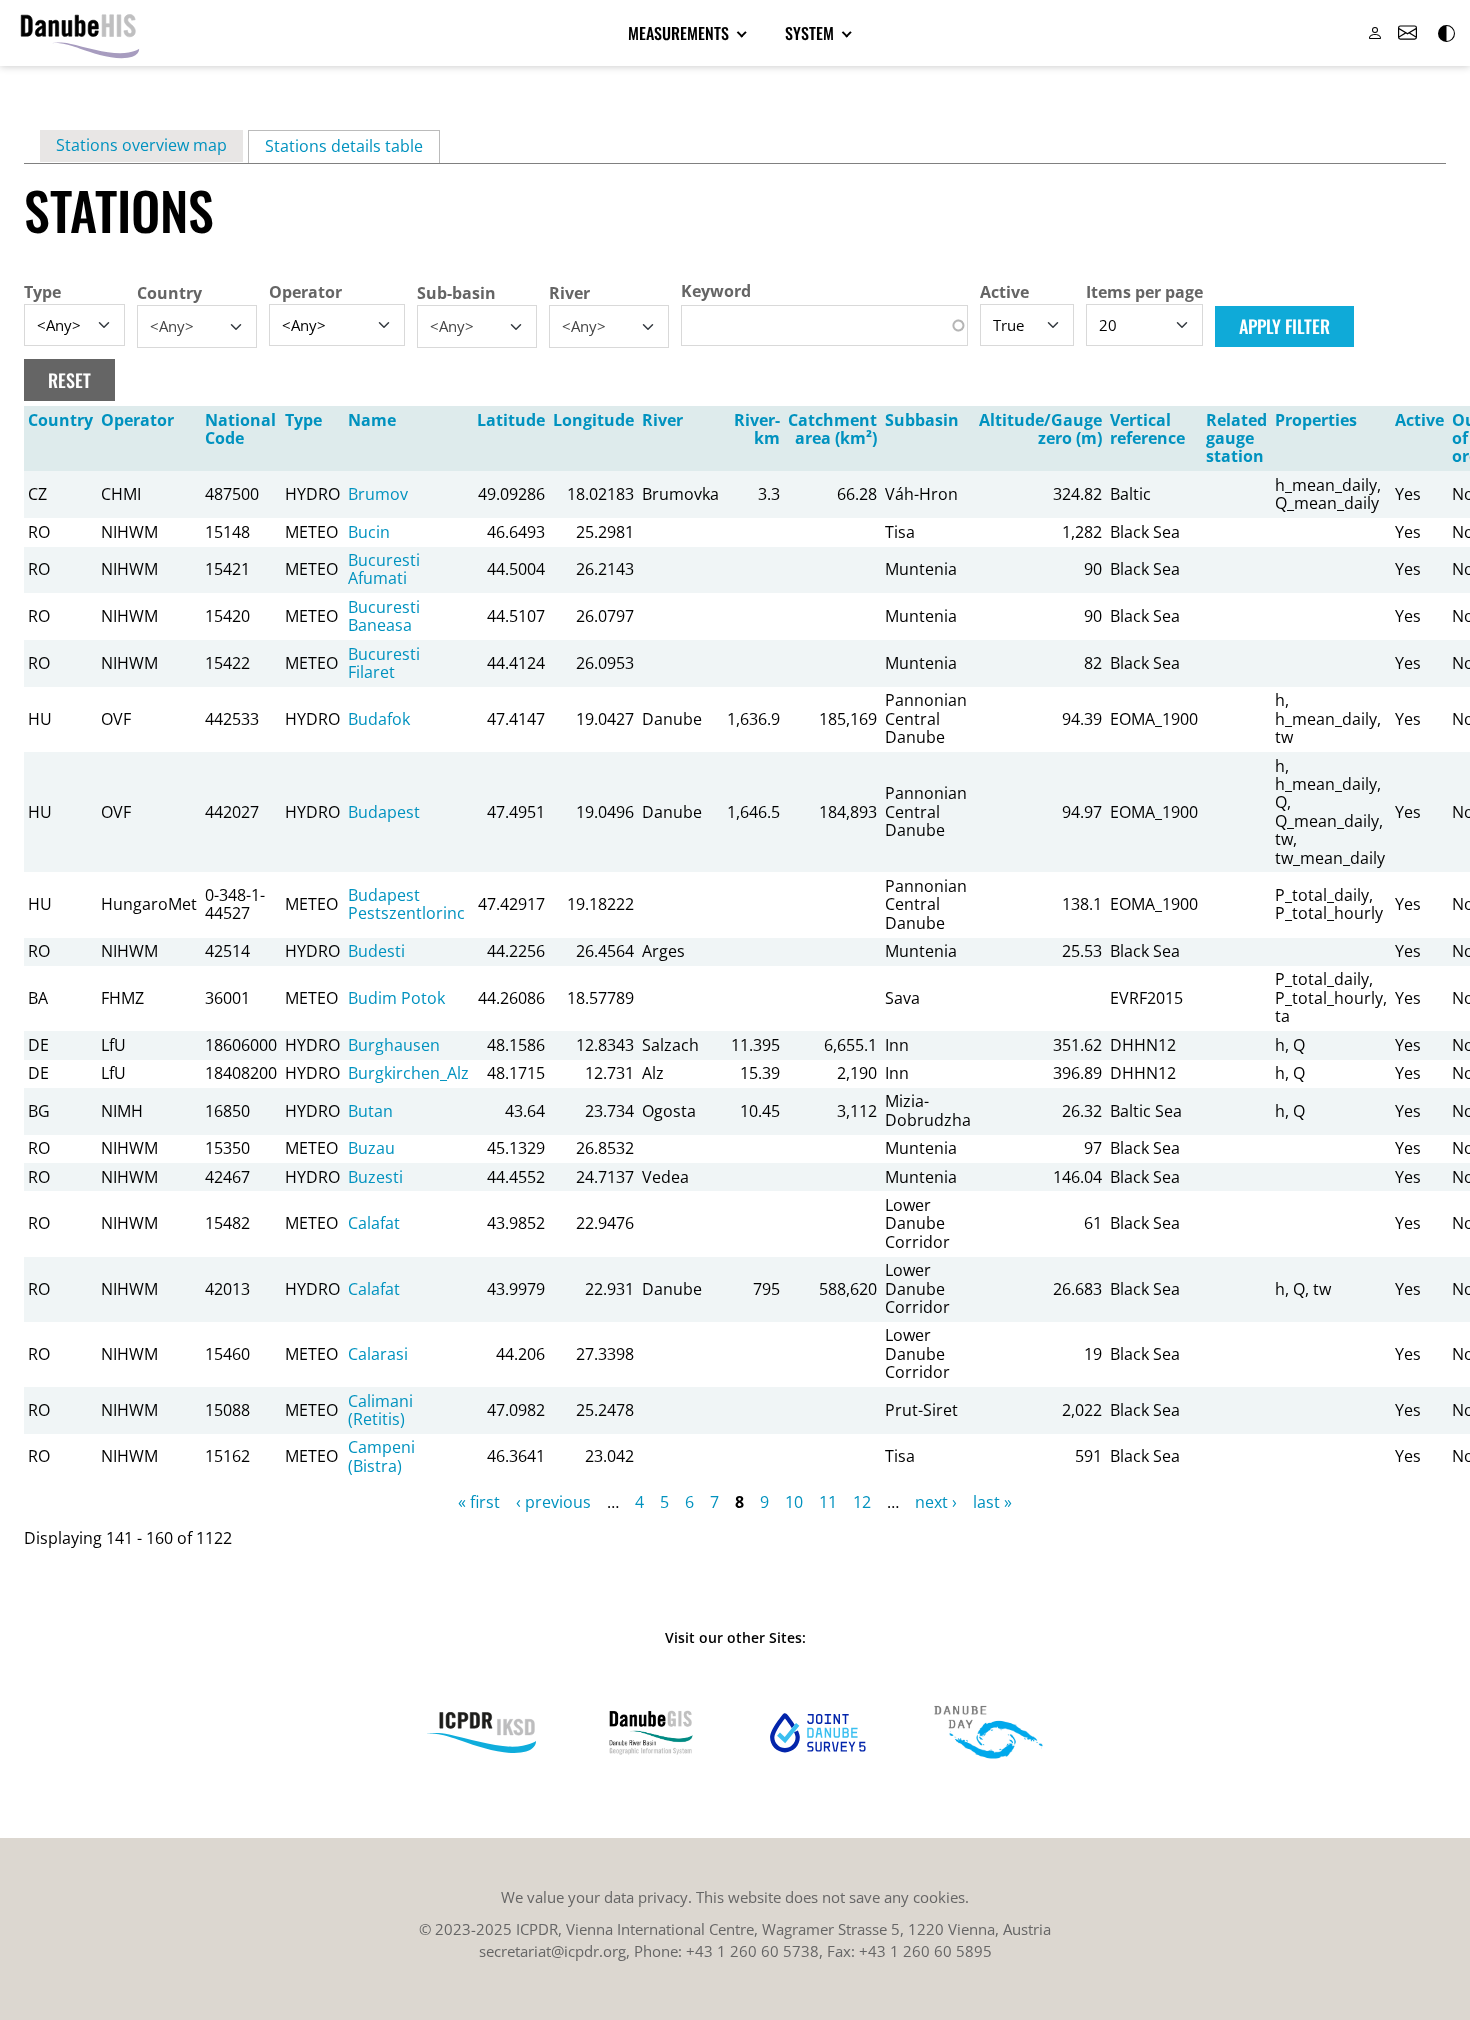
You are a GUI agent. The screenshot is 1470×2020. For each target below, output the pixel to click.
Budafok (379, 719)
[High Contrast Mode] (1445, 33)
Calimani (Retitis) (380, 1410)
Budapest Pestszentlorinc (406, 904)
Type (42, 292)
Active (1004, 292)
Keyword (716, 291)
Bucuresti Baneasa (384, 616)
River (569, 293)
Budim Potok (396, 998)
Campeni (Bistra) (381, 1456)
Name (372, 420)
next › (936, 1502)
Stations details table (352, 146)
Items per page (1144, 292)
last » (992, 1502)
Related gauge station (1236, 438)
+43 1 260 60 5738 (752, 1951)
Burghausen (394, 1045)
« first (479, 1502)
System (811, 33)
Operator (305, 292)
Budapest (384, 812)
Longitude (593, 420)
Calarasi (378, 1354)
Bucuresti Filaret (384, 663)
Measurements (680, 33)
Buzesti (375, 1177)
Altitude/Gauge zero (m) (1040, 429)
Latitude (511, 420)
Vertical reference (1147, 429)
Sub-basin (456, 293)
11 (828, 1502)
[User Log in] (1375, 33)
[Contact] (1407, 33)
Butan (370, 1111)
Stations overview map (141, 145)
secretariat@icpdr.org (552, 1951)
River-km (757, 429)
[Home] (80, 33)
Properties (1316, 420)
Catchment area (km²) (832, 429)
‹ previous (553, 1502)
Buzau (371, 1148)
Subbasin (922, 420)
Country (169, 293)
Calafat (374, 1223)
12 (862, 1502)
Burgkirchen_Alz (408, 1073)
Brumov (378, 494)
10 (794, 1502)
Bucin (369, 532)
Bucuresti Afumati (384, 569)
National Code (240, 429)
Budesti (376, 951)
